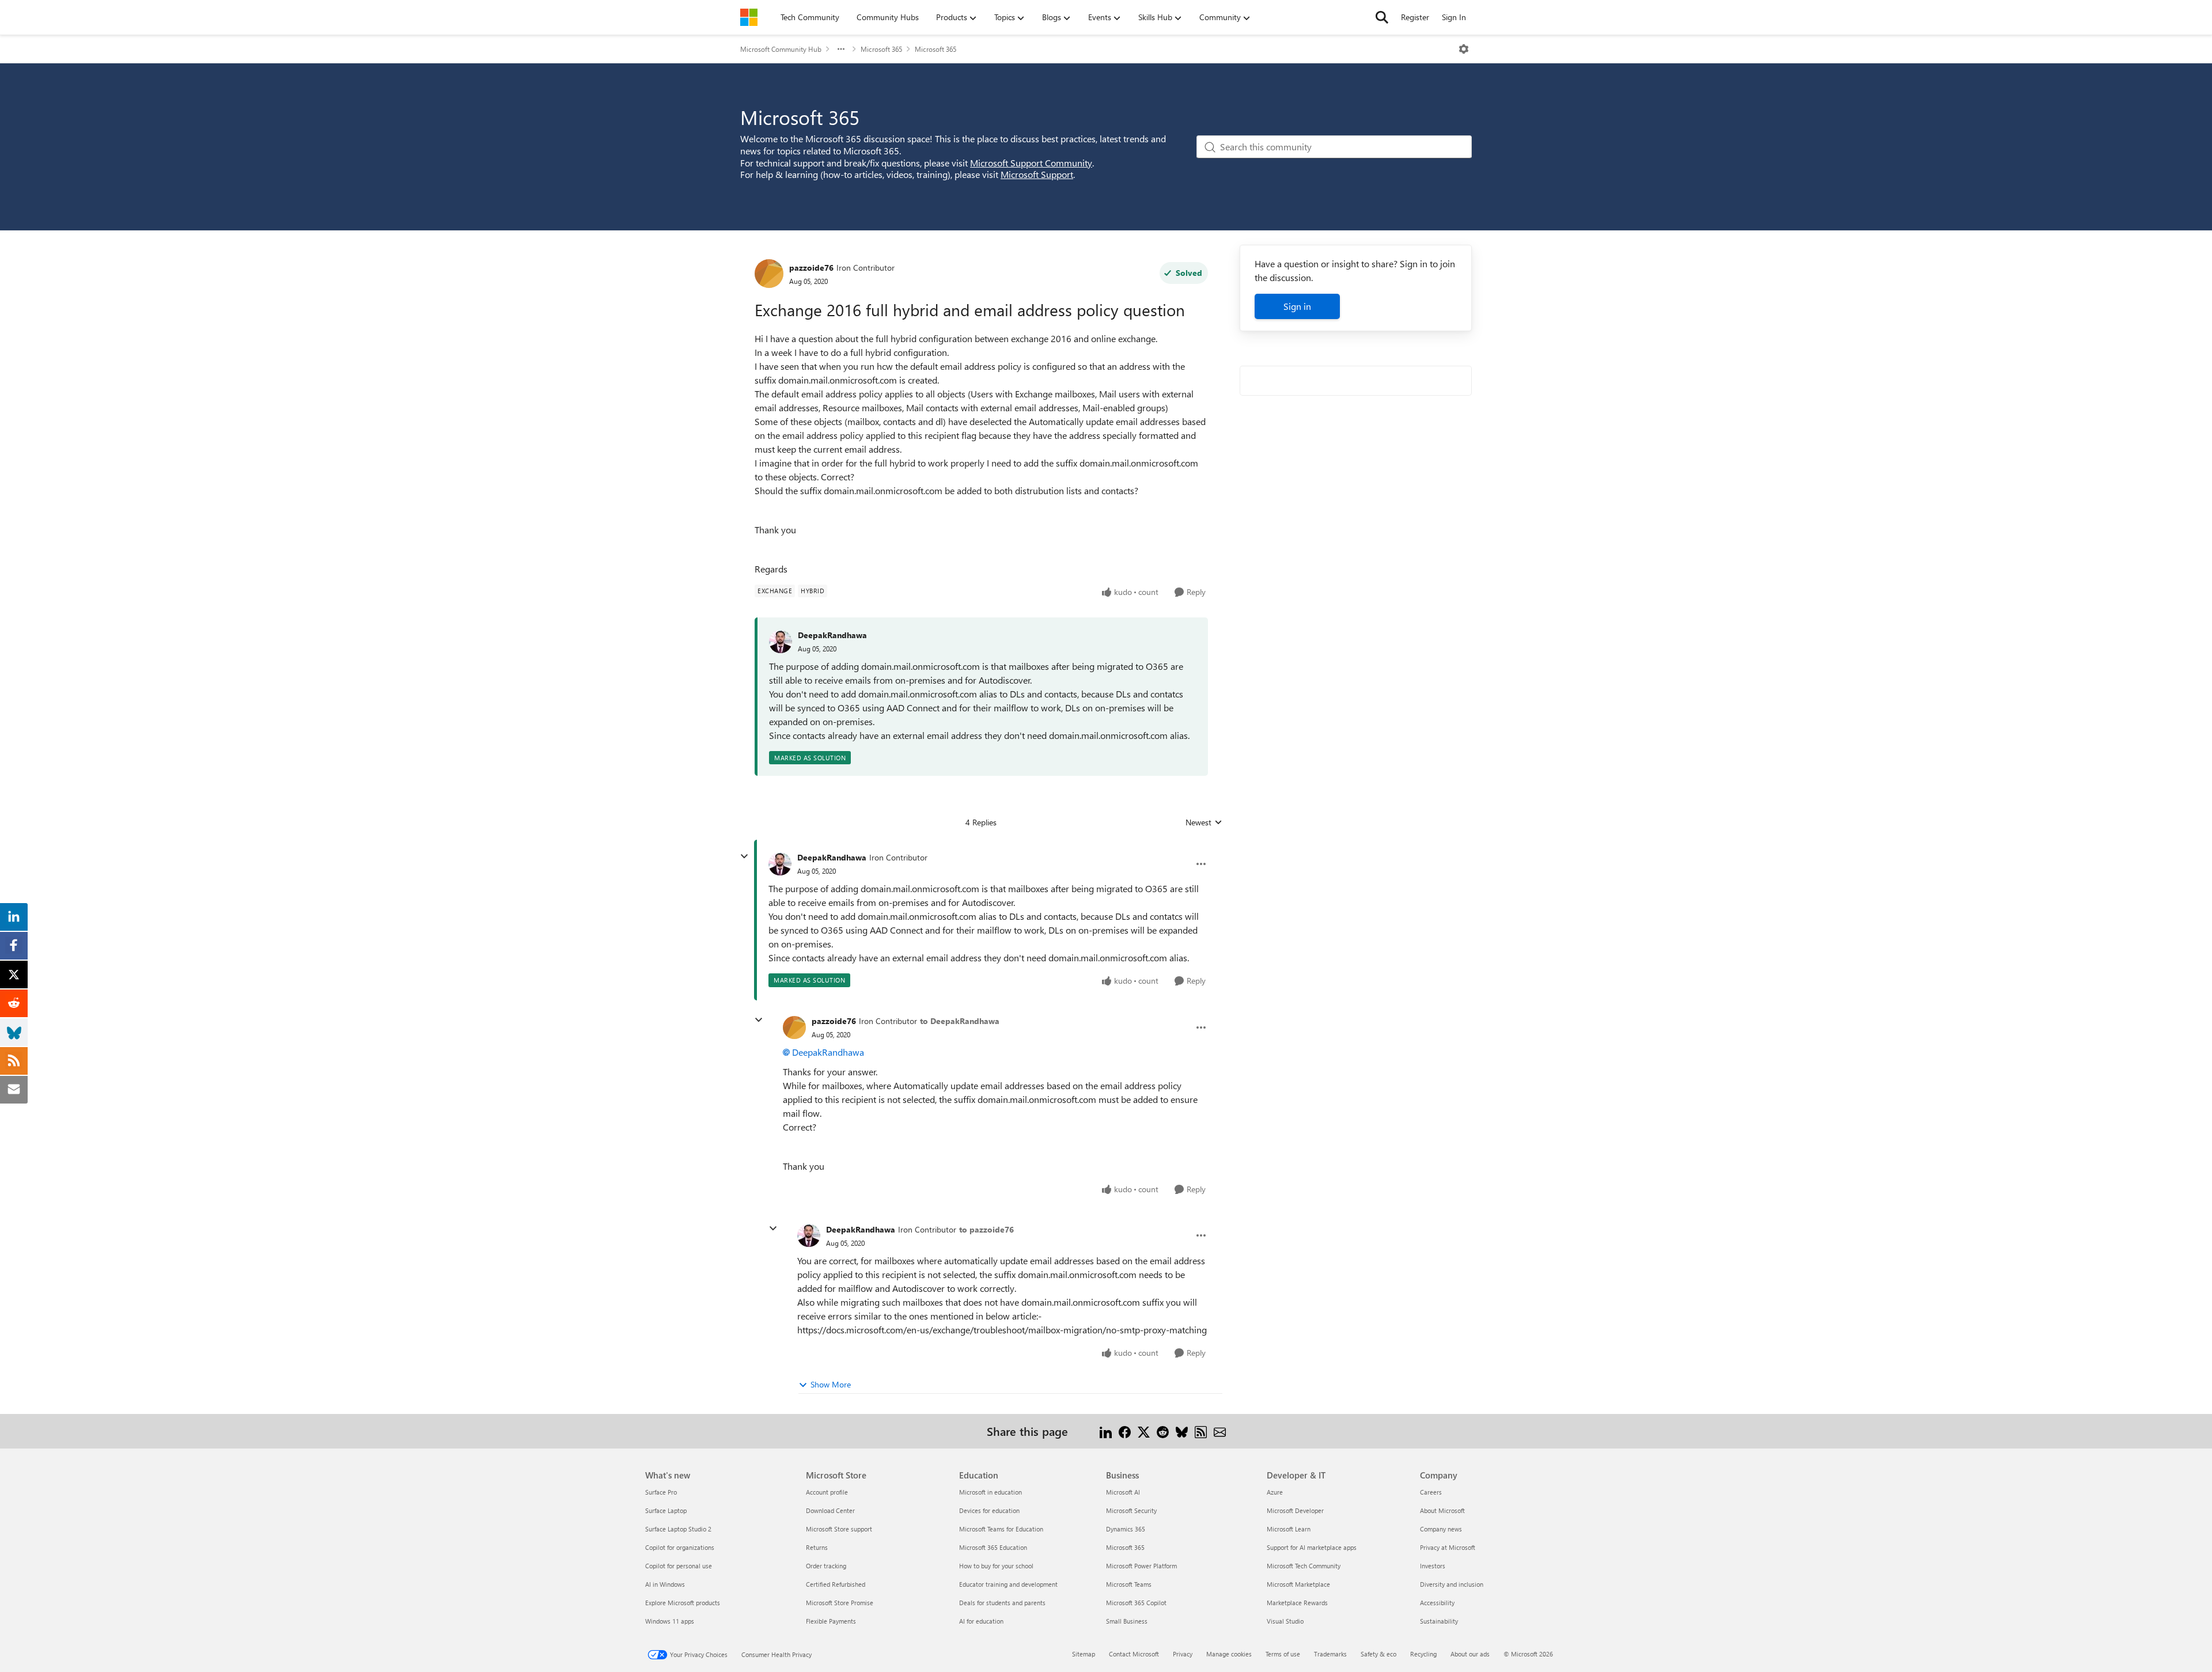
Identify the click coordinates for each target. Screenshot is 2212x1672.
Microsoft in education (991, 1492)
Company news (1441, 1529)
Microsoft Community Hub (781, 49)
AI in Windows (665, 1584)
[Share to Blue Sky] (1182, 1431)
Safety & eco (1378, 1654)
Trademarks (1330, 1654)
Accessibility (1437, 1603)
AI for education (981, 1621)
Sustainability (1439, 1621)
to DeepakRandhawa (960, 1021)
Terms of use (1283, 1654)
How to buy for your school (996, 1566)
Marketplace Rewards (1297, 1603)
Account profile (827, 1492)
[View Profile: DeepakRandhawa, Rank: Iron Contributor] (780, 864)
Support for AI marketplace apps (1312, 1547)
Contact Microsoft (1134, 1654)
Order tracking (826, 1566)
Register (1415, 17)
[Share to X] (1144, 1431)
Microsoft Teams (1129, 1584)
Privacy (1183, 1654)
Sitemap (1084, 1654)
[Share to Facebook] (1125, 1431)
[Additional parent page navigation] (841, 49)
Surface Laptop (666, 1510)
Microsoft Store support (839, 1529)
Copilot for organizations (680, 1547)
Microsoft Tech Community (1304, 1566)
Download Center (830, 1510)
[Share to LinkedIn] (1106, 1431)
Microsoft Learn (1289, 1529)
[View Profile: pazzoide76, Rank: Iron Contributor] (769, 274)
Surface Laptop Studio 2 (678, 1529)
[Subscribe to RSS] (1201, 1431)
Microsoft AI (1123, 1492)
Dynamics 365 (1126, 1529)
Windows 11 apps (670, 1621)
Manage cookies (1229, 1654)
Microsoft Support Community (1031, 163)
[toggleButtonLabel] (1464, 49)
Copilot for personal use (679, 1566)
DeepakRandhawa (832, 635)
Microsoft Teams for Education (1001, 1529)
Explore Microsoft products (683, 1603)
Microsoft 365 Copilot (1136, 1603)
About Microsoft (1442, 1510)
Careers (1431, 1492)
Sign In (1454, 17)
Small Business (1127, 1621)
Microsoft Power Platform (1141, 1566)
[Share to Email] (1220, 1431)
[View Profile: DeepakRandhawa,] (781, 642)
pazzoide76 (811, 268)
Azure (1275, 1492)
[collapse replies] (744, 856)
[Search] (1382, 17)
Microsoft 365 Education (993, 1547)
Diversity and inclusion (1452, 1584)
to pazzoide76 (986, 1229)
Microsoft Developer (1295, 1510)
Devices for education (989, 1510)
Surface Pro (661, 1492)
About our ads (1470, 1654)
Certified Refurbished (836, 1584)
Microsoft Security (1131, 1510)
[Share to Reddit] (1163, 1431)
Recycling (1423, 1654)
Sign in (1297, 306)
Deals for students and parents (1002, 1603)
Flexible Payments (831, 1621)
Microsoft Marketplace (1298, 1584)
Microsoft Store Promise (840, 1603)
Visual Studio (1285, 1621)
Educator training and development (1008, 1584)
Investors (1433, 1566)
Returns (817, 1547)
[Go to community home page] (749, 17)
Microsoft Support (1037, 174)
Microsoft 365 (881, 49)
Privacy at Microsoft (1448, 1547)
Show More (831, 1384)
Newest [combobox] (1204, 822)
